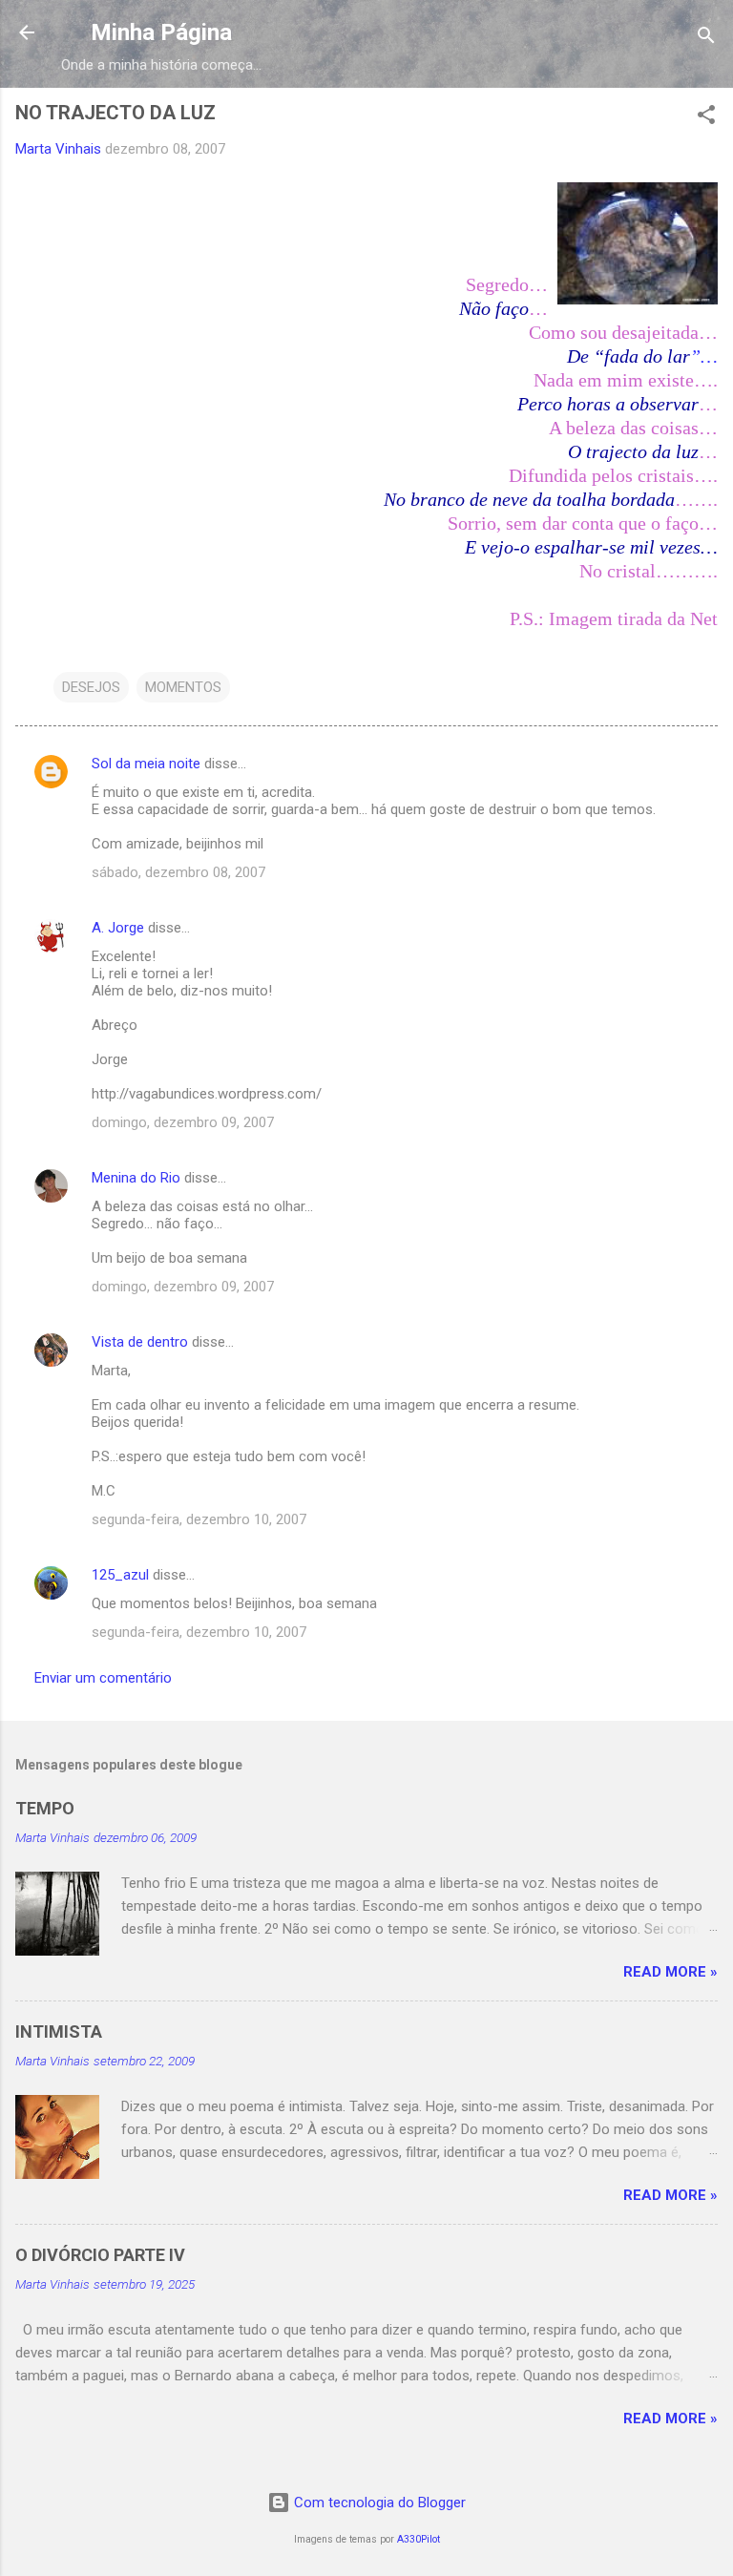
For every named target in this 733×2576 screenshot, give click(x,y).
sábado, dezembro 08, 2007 (178, 872)
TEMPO (45, 1808)
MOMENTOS (183, 687)
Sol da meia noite (146, 764)
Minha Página (161, 32)
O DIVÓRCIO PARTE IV (100, 2255)
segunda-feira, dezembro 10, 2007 (199, 1519)
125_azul (120, 1575)
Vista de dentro (140, 1342)
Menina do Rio (136, 1178)
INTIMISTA (59, 2031)
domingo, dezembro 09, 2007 (183, 1122)
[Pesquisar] (706, 39)
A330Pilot (419, 2539)
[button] (706, 118)
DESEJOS (91, 687)
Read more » (670, 1972)
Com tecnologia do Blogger (378, 2503)
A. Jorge (118, 928)
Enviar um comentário (103, 1678)
